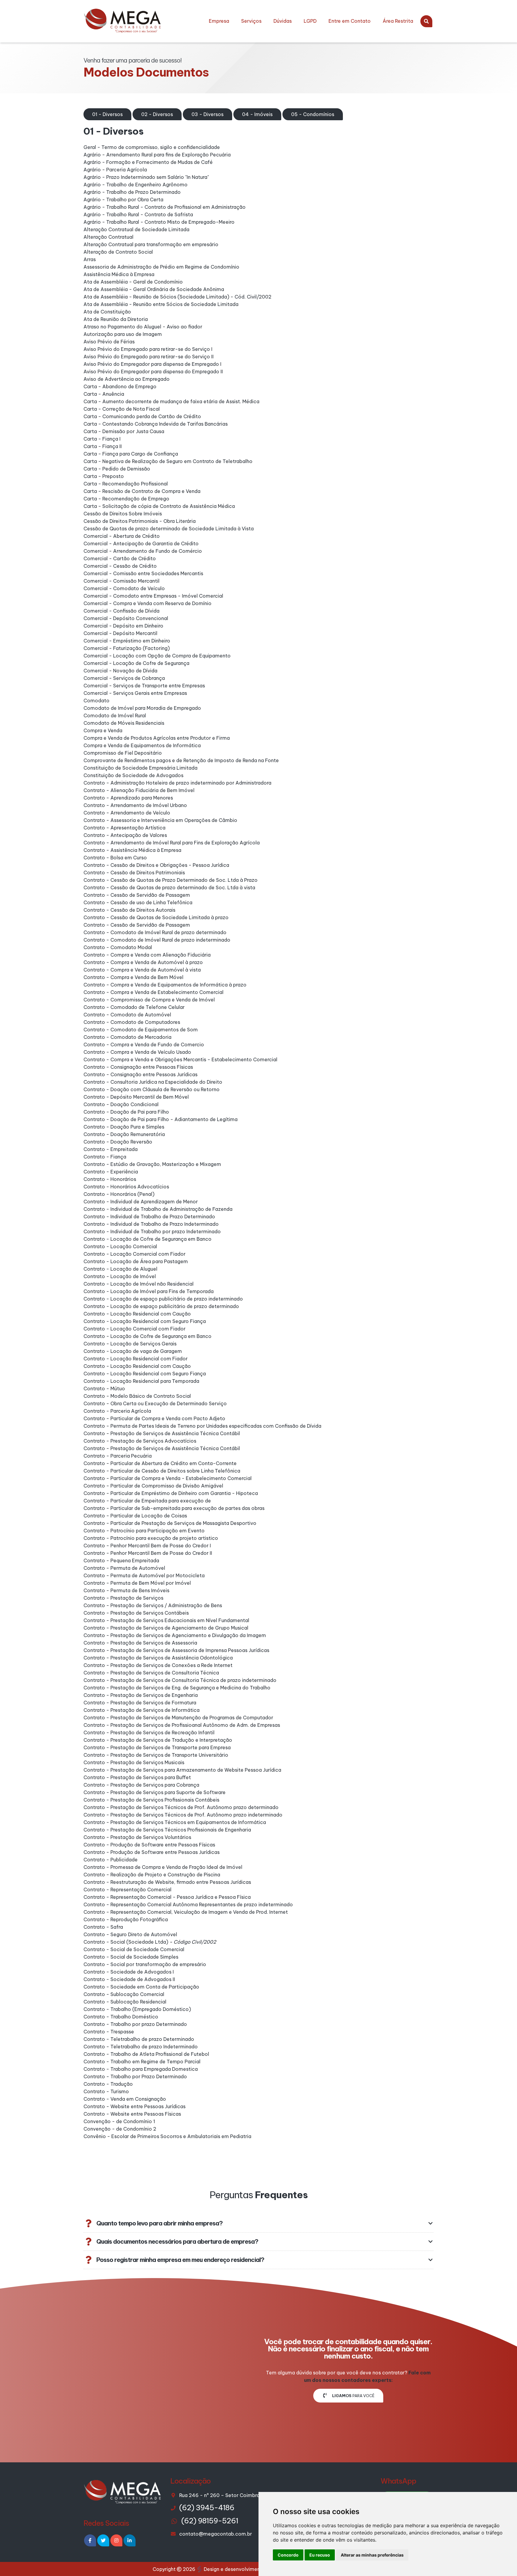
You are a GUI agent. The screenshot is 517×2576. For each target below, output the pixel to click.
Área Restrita (398, 21)
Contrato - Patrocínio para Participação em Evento (144, 1531)
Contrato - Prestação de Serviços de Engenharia (141, 1695)
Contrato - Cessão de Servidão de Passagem (137, 895)
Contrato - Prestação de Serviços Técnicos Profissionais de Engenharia (167, 1830)
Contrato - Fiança (105, 1157)
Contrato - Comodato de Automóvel (127, 1015)
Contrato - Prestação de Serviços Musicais (134, 1762)
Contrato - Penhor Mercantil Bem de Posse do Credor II (148, 1553)
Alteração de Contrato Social (118, 252)
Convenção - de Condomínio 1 (119, 2121)
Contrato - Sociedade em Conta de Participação (141, 1987)
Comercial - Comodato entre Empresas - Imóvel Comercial (153, 596)
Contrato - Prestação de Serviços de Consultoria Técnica (151, 1673)
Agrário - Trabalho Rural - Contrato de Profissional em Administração (165, 207)
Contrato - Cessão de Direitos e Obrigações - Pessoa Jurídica (156, 865)
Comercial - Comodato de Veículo (124, 588)
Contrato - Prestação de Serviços (123, 1598)
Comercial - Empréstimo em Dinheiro (127, 641)
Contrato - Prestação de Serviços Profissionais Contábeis (151, 1800)
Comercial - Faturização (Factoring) (127, 648)
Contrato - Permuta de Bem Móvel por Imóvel (137, 1583)
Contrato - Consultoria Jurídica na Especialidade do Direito (153, 1082)
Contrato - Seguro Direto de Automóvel (130, 1934)
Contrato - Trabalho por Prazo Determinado (135, 2076)
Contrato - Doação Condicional (121, 1104)
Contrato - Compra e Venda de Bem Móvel (133, 977)
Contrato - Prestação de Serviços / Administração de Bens (153, 1605)
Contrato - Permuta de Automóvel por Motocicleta (144, 1575)
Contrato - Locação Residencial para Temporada (141, 1381)
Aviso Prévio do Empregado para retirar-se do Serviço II (149, 357)
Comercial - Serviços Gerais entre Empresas (135, 693)
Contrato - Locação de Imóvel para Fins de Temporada (149, 1291)
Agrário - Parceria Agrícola (115, 170)
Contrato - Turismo (106, 2091)
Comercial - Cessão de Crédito (120, 566)
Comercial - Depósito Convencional (126, 618)
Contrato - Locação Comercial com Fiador (134, 1254)
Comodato (96, 701)
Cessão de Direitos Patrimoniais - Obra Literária (140, 521)
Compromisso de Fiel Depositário (123, 753)
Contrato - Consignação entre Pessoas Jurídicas (140, 1074)
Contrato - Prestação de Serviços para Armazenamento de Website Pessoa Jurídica (182, 1770)
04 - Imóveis (257, 114)
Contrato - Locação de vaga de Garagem (133, 1351)
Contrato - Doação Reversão (118, 1142)
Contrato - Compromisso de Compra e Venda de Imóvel (149, 1000)
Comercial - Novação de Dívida (120, 671)
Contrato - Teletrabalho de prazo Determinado (139, 2039)
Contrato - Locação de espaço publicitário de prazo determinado (161, 1306)
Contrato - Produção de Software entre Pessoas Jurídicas (152, 1852)
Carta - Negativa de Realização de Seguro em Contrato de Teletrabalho (168, 461)
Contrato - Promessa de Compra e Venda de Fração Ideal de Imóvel (163, 1867)
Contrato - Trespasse (109, 2032)
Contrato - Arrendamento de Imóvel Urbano (135, 805)
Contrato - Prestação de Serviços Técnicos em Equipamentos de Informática (175, 1822)
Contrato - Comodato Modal (118, 947)
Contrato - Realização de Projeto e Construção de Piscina (152, 1875)
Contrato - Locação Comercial (120, 1246)
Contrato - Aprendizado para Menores (128, 798)
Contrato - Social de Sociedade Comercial (134, 1949)
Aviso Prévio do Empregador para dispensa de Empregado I (152, 364)
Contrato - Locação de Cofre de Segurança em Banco (148, 1239)
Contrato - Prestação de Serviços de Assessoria (140, 1643)
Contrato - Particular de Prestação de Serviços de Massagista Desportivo (170, 1523)
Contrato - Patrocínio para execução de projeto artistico (151, 1538)
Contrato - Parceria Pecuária (118, 1456)
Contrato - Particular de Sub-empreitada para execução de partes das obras (174, 1508)
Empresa (219, 21)
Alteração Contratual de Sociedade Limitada (136, 229)
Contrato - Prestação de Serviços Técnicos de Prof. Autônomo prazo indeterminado (183, 1815)
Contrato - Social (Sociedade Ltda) (126, 1942)
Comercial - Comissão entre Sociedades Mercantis (143, 573)
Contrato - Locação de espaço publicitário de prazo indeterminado (163, 1299)
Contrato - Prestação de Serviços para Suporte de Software (155, 1792)
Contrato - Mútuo (104, 1389)
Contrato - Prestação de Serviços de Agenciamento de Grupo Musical (166, 1628)
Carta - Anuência (104, 394)
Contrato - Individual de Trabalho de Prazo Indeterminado (151, 1224)
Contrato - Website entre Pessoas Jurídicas (134, 2106)
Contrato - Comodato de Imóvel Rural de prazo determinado (155, 932)
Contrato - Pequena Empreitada (121, 1560)
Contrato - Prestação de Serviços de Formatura (140, 1703)
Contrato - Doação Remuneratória (124, 1134)
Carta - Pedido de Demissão (117, 469)
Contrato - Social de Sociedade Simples (131, 1957)
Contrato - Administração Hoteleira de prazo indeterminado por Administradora (177, 783)
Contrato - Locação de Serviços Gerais (130, 1344)
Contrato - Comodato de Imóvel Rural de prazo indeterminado (157, 940)
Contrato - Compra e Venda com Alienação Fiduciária (147, 955)
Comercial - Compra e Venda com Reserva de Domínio (148, 603)
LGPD (310, 21)
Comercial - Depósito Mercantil (120, 633)
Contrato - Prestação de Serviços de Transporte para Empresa (157, 1747)
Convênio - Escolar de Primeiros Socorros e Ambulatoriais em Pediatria (167, 2136)
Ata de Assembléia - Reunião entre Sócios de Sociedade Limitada (161, 304)
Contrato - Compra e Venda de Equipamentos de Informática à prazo (165, 985)
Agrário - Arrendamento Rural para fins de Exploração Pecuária (157, 155)
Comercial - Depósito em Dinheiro (123, 626)
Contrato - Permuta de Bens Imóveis (126, 1590)
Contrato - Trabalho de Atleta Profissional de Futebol (146, 2054)
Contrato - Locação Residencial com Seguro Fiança (145, 1321)
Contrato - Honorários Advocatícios (126, 1187)
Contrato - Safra (103, 1927)
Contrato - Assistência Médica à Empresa (132, 850)
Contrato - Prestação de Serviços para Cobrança (141, 1785)
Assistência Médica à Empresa (119, 274)
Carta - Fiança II (103, 446)
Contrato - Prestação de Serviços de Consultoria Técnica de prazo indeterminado (180, 1680)
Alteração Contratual (108, 237)
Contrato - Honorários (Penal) (119, 1194)
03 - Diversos (207, 114)
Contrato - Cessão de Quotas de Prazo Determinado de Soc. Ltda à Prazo (171, 880)
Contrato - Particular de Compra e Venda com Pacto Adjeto (154, 1418)
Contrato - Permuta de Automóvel (124, 1568)
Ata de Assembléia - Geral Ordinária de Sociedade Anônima (154, 289)
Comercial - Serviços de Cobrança (124, 678)
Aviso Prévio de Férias (109, 342)
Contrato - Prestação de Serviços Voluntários (137, 1837)
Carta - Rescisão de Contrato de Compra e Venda (142, 491)
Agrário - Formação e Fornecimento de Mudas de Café (148, 162)
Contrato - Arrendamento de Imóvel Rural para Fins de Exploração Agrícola (172, 843)
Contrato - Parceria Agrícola (117, 1411)
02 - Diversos (157, 114)
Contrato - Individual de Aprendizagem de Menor (141, 1202)
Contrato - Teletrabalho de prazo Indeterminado (141, 2047)
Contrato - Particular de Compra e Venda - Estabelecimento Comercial (168, 1478)
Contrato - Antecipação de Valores (125, 835)
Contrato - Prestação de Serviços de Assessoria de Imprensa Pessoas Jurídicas (176, 1650)
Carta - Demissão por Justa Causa (124, 431)
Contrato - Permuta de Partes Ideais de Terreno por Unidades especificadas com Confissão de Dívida (202, 1426)
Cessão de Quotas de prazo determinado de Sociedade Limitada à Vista (169, 529)
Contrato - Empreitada (111, 1149)
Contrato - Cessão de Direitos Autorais (129, 910)
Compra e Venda (103, 730)
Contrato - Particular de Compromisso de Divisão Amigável (153, 1486)
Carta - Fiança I (102, 439)
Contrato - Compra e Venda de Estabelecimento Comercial (153, 992)
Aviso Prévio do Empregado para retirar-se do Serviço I (148, 349)
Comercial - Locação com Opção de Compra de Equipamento (157, 656)
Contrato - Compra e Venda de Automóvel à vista (142, 970)
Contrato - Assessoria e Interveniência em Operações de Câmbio (160, 820)
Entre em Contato (350, 21)
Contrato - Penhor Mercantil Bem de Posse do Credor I (147, 1546)
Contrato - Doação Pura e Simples (124, 1127)
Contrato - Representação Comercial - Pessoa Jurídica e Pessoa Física (167, 1897)
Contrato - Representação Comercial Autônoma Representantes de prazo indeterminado (188, 1904)
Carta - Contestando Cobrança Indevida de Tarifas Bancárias (156, 424)
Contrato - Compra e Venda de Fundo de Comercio (144, 1045)
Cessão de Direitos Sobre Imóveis (123, 514)
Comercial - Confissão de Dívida (121, 611)
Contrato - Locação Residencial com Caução (137, 1314)
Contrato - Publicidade (111, 1860)
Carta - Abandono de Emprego (120, 386)
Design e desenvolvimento (235, 2569)
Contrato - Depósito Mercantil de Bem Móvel (136, 1097)
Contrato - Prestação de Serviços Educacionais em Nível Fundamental (166, 1620)
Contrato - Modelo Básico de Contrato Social (137, 1396)
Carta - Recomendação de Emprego (126, 499)
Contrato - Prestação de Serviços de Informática (142, 1710)
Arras (90, 259)
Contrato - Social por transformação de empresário (145, 1964)
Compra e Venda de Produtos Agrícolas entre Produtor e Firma (157, 738)
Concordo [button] (288, 2555)
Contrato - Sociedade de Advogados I (129, 1972)
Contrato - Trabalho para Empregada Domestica (141, 2069)
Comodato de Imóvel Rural (115, 715)
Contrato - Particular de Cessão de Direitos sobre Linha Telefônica (162, 1471)
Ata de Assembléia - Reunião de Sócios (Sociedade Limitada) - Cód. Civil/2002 (177, 297)
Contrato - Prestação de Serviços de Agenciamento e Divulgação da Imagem (175, 1635)
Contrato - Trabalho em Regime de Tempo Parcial (142, 2062)
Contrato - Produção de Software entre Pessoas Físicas (149, 1845)
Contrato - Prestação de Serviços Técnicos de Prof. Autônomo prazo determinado (181, 1807)
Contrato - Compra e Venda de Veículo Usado (137, 1052)
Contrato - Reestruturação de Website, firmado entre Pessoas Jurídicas (167, 1882)
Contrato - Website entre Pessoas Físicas (132, 2114)
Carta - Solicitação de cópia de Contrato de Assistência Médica (159, 506)
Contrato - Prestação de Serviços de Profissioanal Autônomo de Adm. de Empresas (182, 1725)
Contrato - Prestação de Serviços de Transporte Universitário (156, 1755)
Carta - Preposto (104, 476)
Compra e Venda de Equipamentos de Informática (142, 745)
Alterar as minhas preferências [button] (372, 2555)
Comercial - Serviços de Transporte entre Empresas (144, 686)
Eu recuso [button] (320, 2555)
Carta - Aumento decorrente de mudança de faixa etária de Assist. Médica (171, 401)
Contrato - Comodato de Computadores (132, 1022)
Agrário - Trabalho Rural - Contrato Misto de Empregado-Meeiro (159, 222)
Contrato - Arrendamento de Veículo (127, 813)
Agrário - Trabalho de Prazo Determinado (132, 192)
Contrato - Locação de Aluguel (120, 1269)
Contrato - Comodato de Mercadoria (127, 1037)
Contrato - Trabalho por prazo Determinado (135, 2024)
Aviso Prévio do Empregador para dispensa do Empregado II (153, 372)
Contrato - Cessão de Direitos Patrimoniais (134, 873)
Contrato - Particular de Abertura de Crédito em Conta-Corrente (160, 1463)
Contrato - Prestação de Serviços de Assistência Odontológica (158, 1658)
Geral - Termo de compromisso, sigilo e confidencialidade (152, 147)
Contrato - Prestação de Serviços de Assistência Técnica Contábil (162, 1433)
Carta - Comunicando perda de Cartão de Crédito (142, 416)
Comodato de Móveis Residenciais (124, 723)
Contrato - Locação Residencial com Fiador (136, 1359)
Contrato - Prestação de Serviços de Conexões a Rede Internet (158, 1665)
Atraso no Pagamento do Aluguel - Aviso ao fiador (143, 327)
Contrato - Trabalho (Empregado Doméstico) (137, 2009)
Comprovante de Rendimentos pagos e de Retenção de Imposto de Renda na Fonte (181, 760)
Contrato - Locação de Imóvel (120, 1276)
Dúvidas (283, 21)
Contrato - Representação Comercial (127, 1890)
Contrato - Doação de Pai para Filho (126, 1112)
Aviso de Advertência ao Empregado (127, 379)
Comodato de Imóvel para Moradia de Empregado (142, 708)
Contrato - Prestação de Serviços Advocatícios (140, 1441)
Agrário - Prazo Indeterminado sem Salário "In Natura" (146, 177)
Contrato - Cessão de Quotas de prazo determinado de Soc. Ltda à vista (169, 887)
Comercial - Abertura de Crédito (122, 536)
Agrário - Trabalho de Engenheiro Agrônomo (136, 185)
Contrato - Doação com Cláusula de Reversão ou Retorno (152, 1089)
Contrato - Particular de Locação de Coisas (135, 1516)
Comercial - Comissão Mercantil (121, 581)
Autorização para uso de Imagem (123, 334)
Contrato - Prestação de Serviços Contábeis (136, 1613)
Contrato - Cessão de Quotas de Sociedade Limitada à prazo (156, 917)
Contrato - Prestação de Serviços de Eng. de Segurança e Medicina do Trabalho (177, 1688)
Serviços (251, 21)
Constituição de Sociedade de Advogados (133, 775)
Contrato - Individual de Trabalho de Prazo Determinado (149, 1217)
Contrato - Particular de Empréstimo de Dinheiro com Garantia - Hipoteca (171, 1493)
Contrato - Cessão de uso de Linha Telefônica (138, 902)
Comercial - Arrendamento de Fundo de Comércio (143, 551)
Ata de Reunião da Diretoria (116, 319)
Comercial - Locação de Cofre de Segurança (136, 663)
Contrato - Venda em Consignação (125, 2099)
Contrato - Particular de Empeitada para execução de (147, 1501)
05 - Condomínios (313, 114)
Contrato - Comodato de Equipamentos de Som (141, 1030)
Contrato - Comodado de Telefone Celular (134, 1007)
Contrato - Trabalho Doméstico (121, 2017)
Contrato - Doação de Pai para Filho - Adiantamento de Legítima (161, 1119)
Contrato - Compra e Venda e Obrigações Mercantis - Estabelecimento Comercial (180, 1059)
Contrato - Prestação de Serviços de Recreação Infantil (149, 1732)
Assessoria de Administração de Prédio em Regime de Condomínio (161, 267)
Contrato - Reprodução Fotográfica (126, 1919)
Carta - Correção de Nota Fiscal (122, 409)
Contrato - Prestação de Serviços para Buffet (137, 1777)
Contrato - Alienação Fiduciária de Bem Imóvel (139, 790)
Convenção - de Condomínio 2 (120, 2129)
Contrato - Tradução (108, 2084)
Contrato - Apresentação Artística (124, 828)
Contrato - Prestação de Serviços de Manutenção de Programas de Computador (178, 1718)
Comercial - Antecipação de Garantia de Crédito (141, 543)
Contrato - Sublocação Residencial (125, 2002)
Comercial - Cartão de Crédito (120, 558)
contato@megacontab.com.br (216, 2534)
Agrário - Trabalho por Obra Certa (123, 200)
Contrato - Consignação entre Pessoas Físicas (138, 1067)
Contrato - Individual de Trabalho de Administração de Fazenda (158, 1209)
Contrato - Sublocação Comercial (124, 1994)
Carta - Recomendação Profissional (126, 484)
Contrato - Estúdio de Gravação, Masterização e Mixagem (152, 1164)
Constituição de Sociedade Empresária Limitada (140, 768)
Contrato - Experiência (111, 1172)
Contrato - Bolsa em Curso (115, 858)
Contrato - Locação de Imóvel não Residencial (139, 1284)
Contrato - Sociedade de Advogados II (129, 1979)
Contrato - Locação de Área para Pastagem (136, 1261)
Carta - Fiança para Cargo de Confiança (131, 454)
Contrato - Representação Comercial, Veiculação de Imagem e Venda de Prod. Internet (186, 1912)
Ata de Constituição (107, 312)
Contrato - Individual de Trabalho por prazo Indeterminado (152, 1231)
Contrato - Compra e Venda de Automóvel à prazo (143, 962)
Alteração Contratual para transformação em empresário (151, 244)
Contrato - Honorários (110, 1179)
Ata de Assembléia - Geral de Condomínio (133, 282)
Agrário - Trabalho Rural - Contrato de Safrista (138, 214)
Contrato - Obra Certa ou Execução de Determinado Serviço (155, 1403)
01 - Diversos (107, 114)
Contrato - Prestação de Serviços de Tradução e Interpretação (158, 1740)
